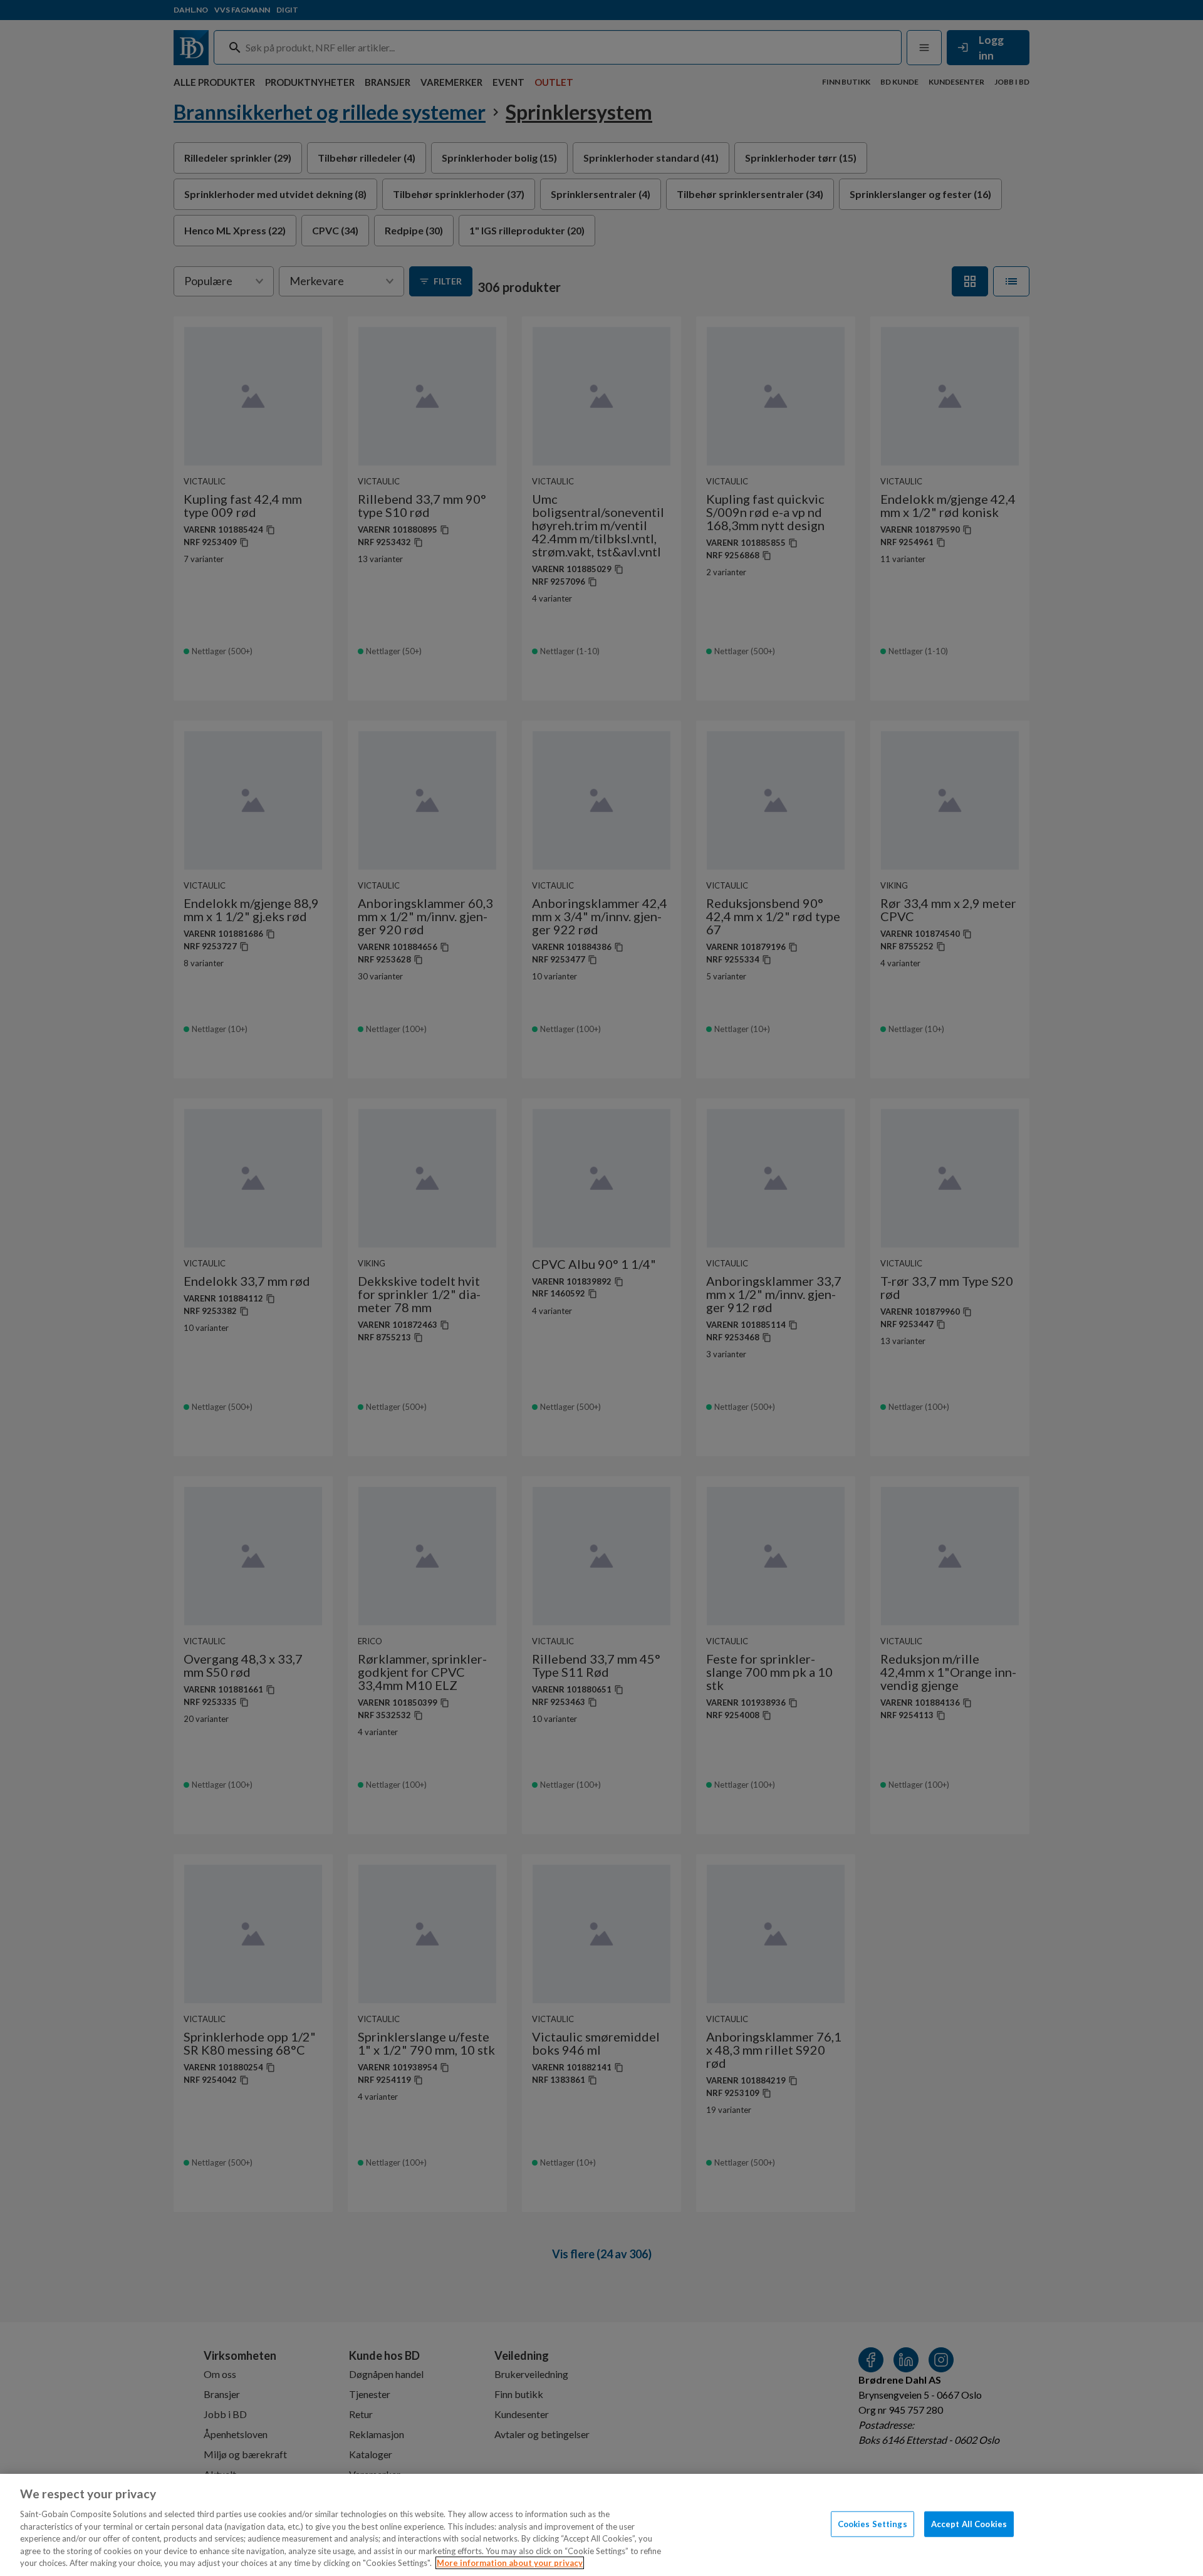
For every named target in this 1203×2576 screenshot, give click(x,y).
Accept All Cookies (969, 2523)
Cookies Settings (872, 2523)
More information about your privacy (510, 2563)
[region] (601, 2525)
